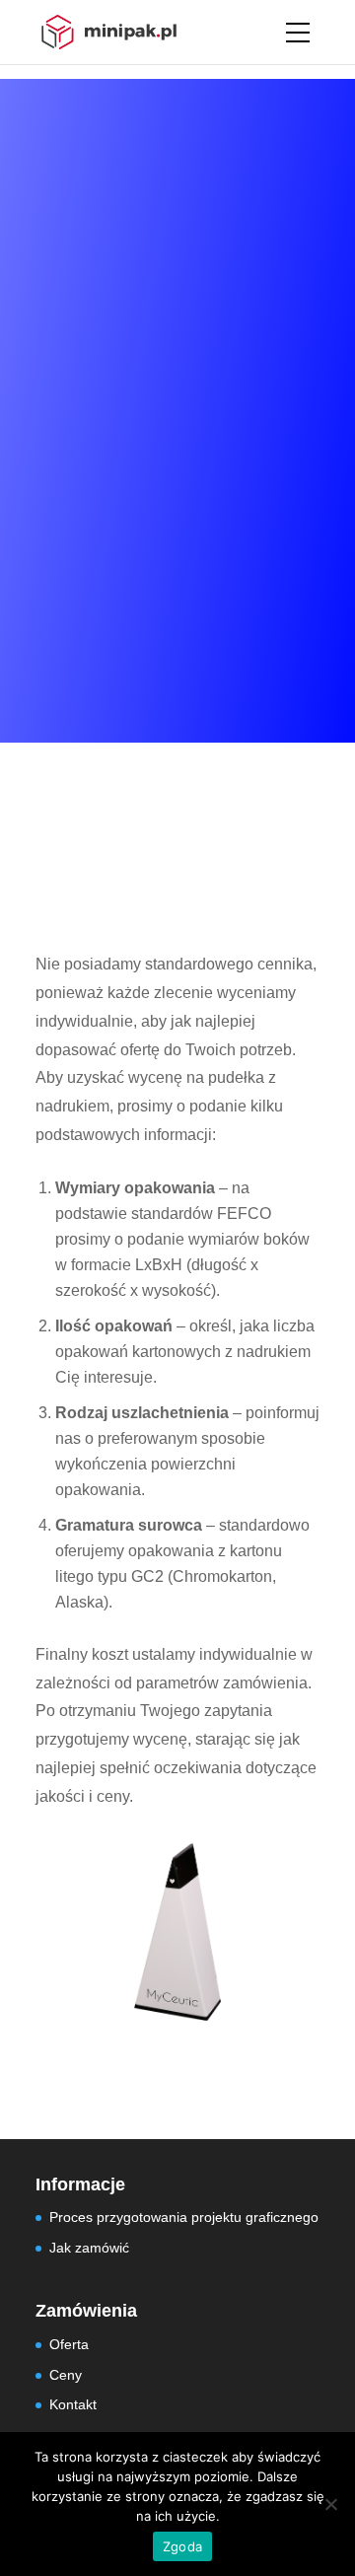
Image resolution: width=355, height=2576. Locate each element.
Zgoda (182, 2546)
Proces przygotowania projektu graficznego (184, 2217)
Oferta (69, 2344)
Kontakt (73, 2404)
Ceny (66, 2375)
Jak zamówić (89, 2248)
